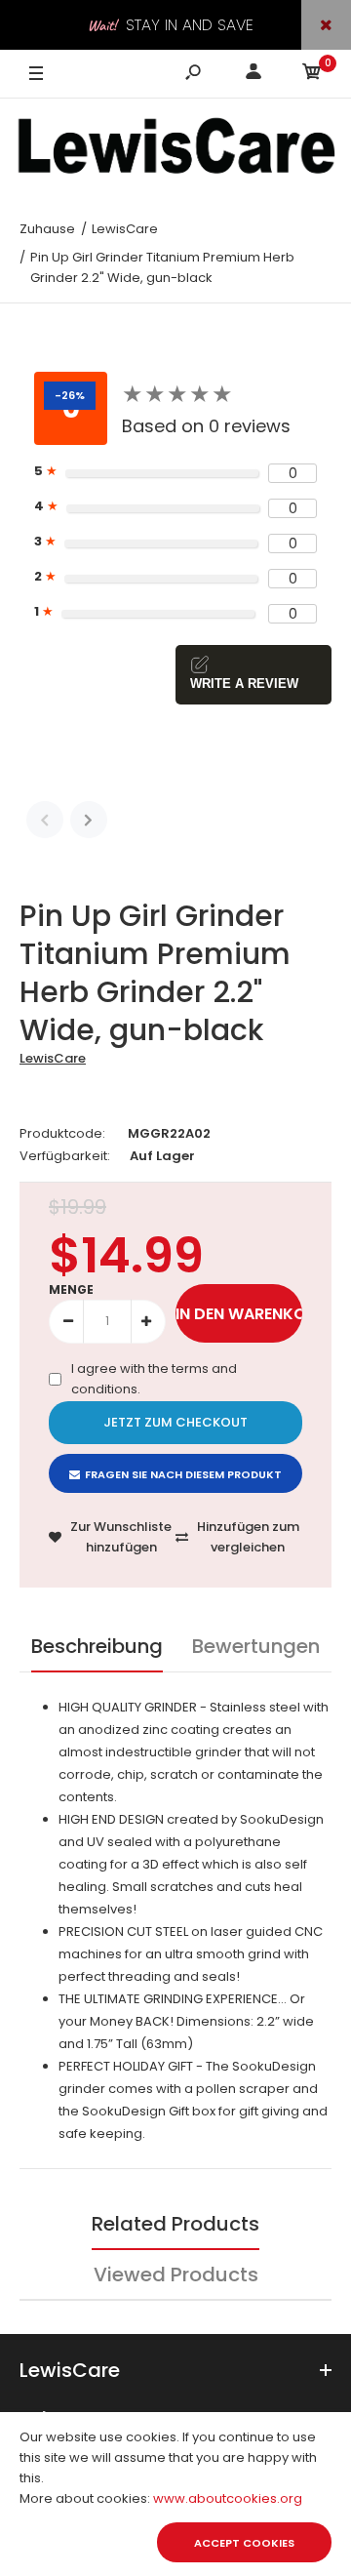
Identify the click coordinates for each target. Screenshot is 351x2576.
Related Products (175, 2224)
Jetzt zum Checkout (175, 1422)
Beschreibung (97, 1646)
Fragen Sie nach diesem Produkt (183, 1474)
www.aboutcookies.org (228, 2498)
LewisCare (53, 1058)
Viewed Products (176, 2274)
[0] (312, 75)
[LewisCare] (175, 152)
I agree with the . (154, 1379)
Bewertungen (256, 1646)
